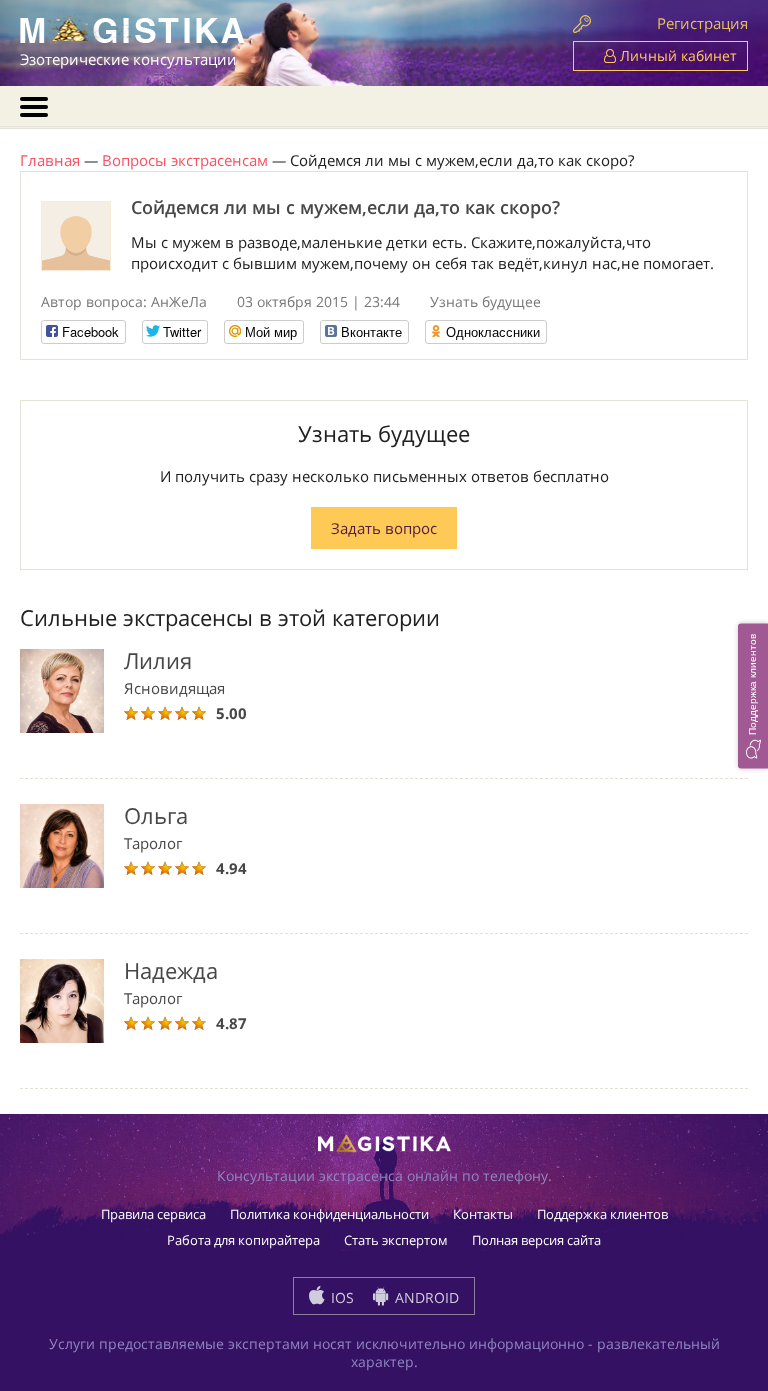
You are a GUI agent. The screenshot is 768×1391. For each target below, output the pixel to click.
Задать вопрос (384, 528)
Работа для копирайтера (243, 1240)
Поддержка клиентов (602, 1214)
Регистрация (702, 23)
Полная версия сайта (536, 1240)
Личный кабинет (676, 55)
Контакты (483, 1214)
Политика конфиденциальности (329, 1214)
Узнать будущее (485, 301)
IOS (340, 1297)
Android (425, 1297)
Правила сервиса (153, 1214)
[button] (753, 695)
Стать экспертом (396, 1240)
